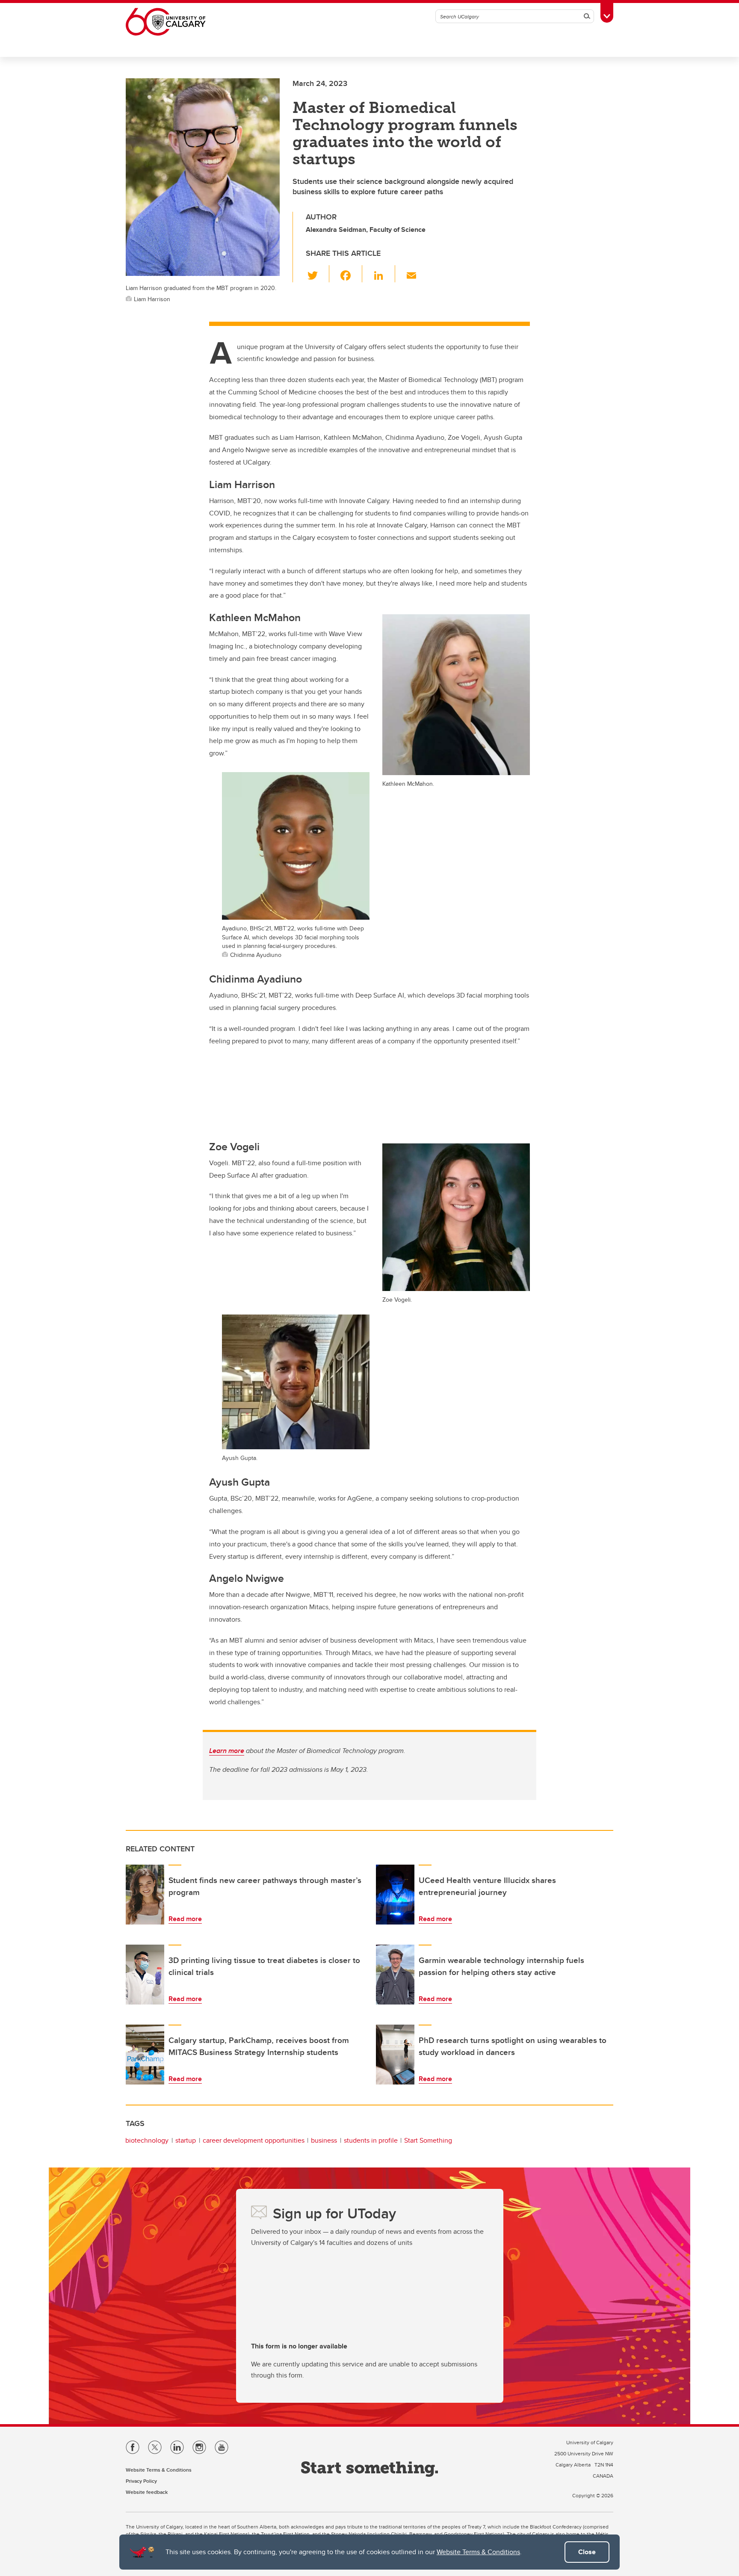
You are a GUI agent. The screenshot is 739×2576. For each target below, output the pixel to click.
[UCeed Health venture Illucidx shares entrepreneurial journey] (395, 1895)
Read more (185, 1919)
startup (186, 2140)
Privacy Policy (141, 2481)
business (324, 2140)
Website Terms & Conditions (478, 2552)
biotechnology (147, 2140)
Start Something (428, 2140)
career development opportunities (254, 2140)
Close (587, 2552)
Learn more (227, 1751)
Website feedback (147, 2492)
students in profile (371, 2140)
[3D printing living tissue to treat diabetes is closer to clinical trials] (145, 1975)
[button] (318, 274)
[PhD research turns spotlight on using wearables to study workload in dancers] (395, 2055)
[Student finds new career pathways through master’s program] (145, 1895)
